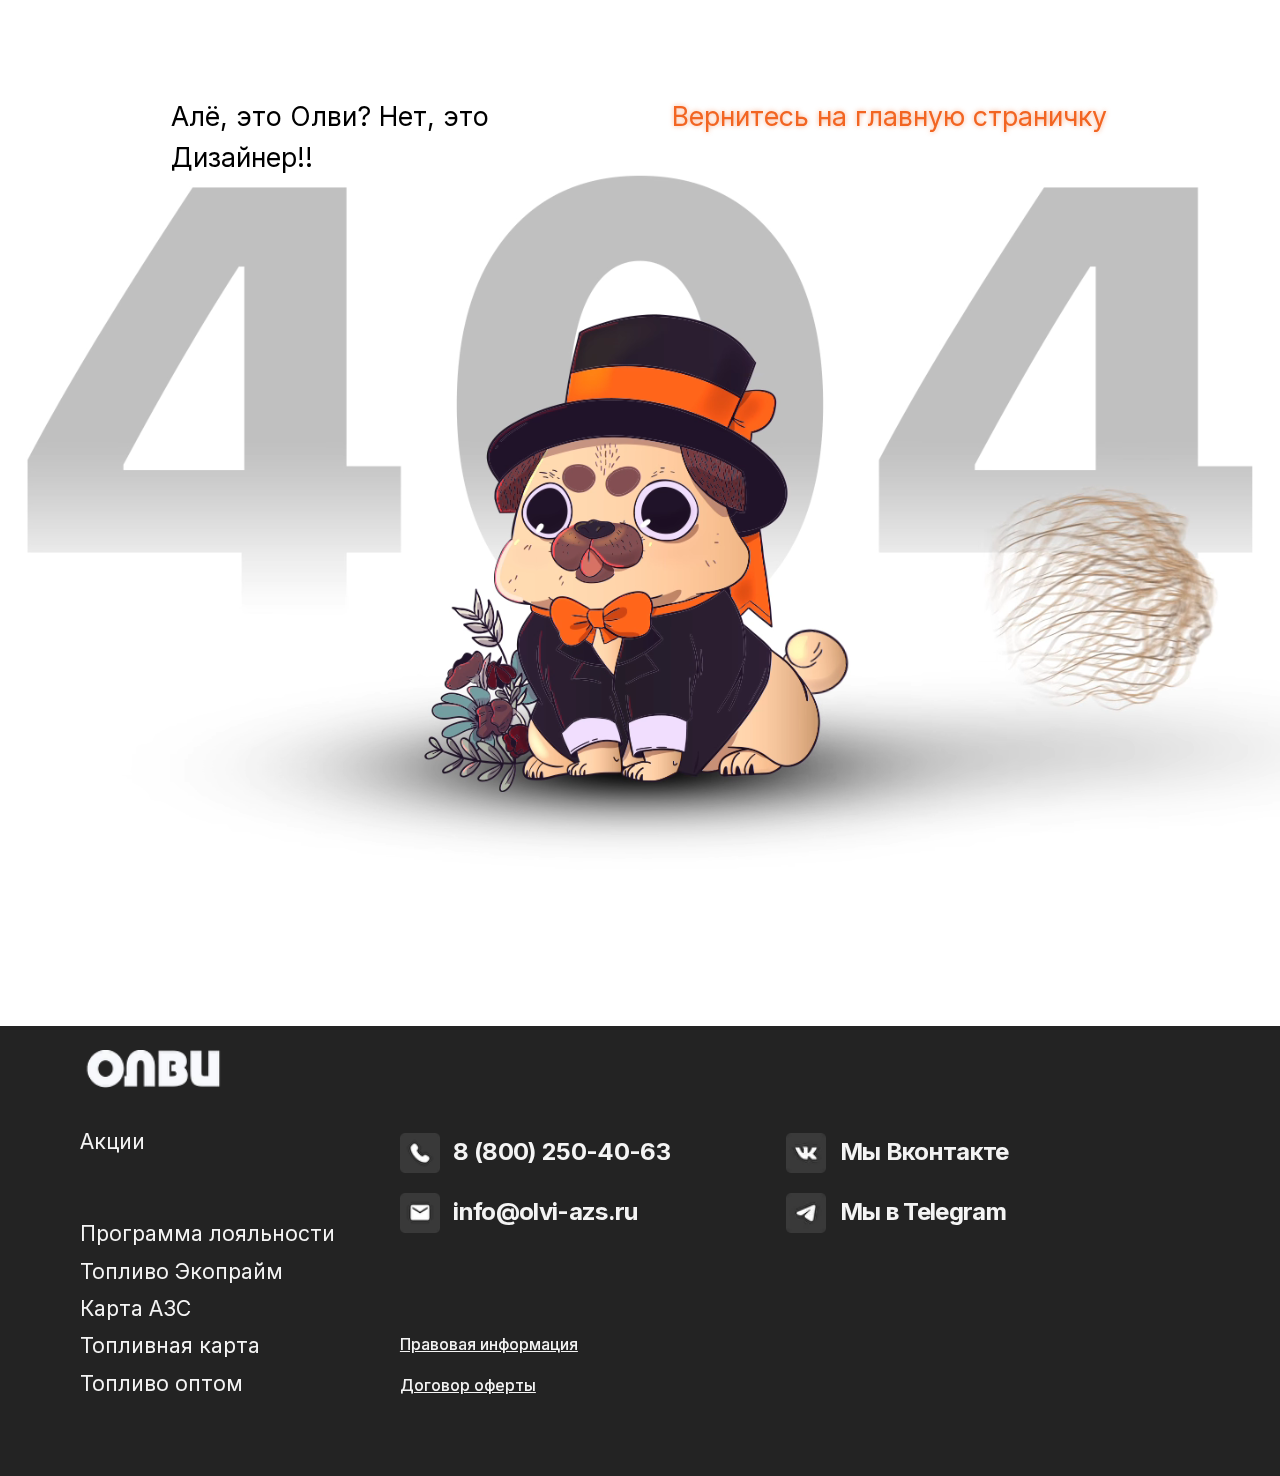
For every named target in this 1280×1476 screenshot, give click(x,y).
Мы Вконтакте (924, 1151)
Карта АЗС (135, 1308)
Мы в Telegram (923, 1211)
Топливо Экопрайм (181, 1271)
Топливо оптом (161, 1383)
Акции (112, 1141)
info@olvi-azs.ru (545, 1211)
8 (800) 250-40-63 (561, 1151)
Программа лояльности (207, 1233)
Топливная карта (170, 1345)
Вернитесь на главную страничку (889, 116)
